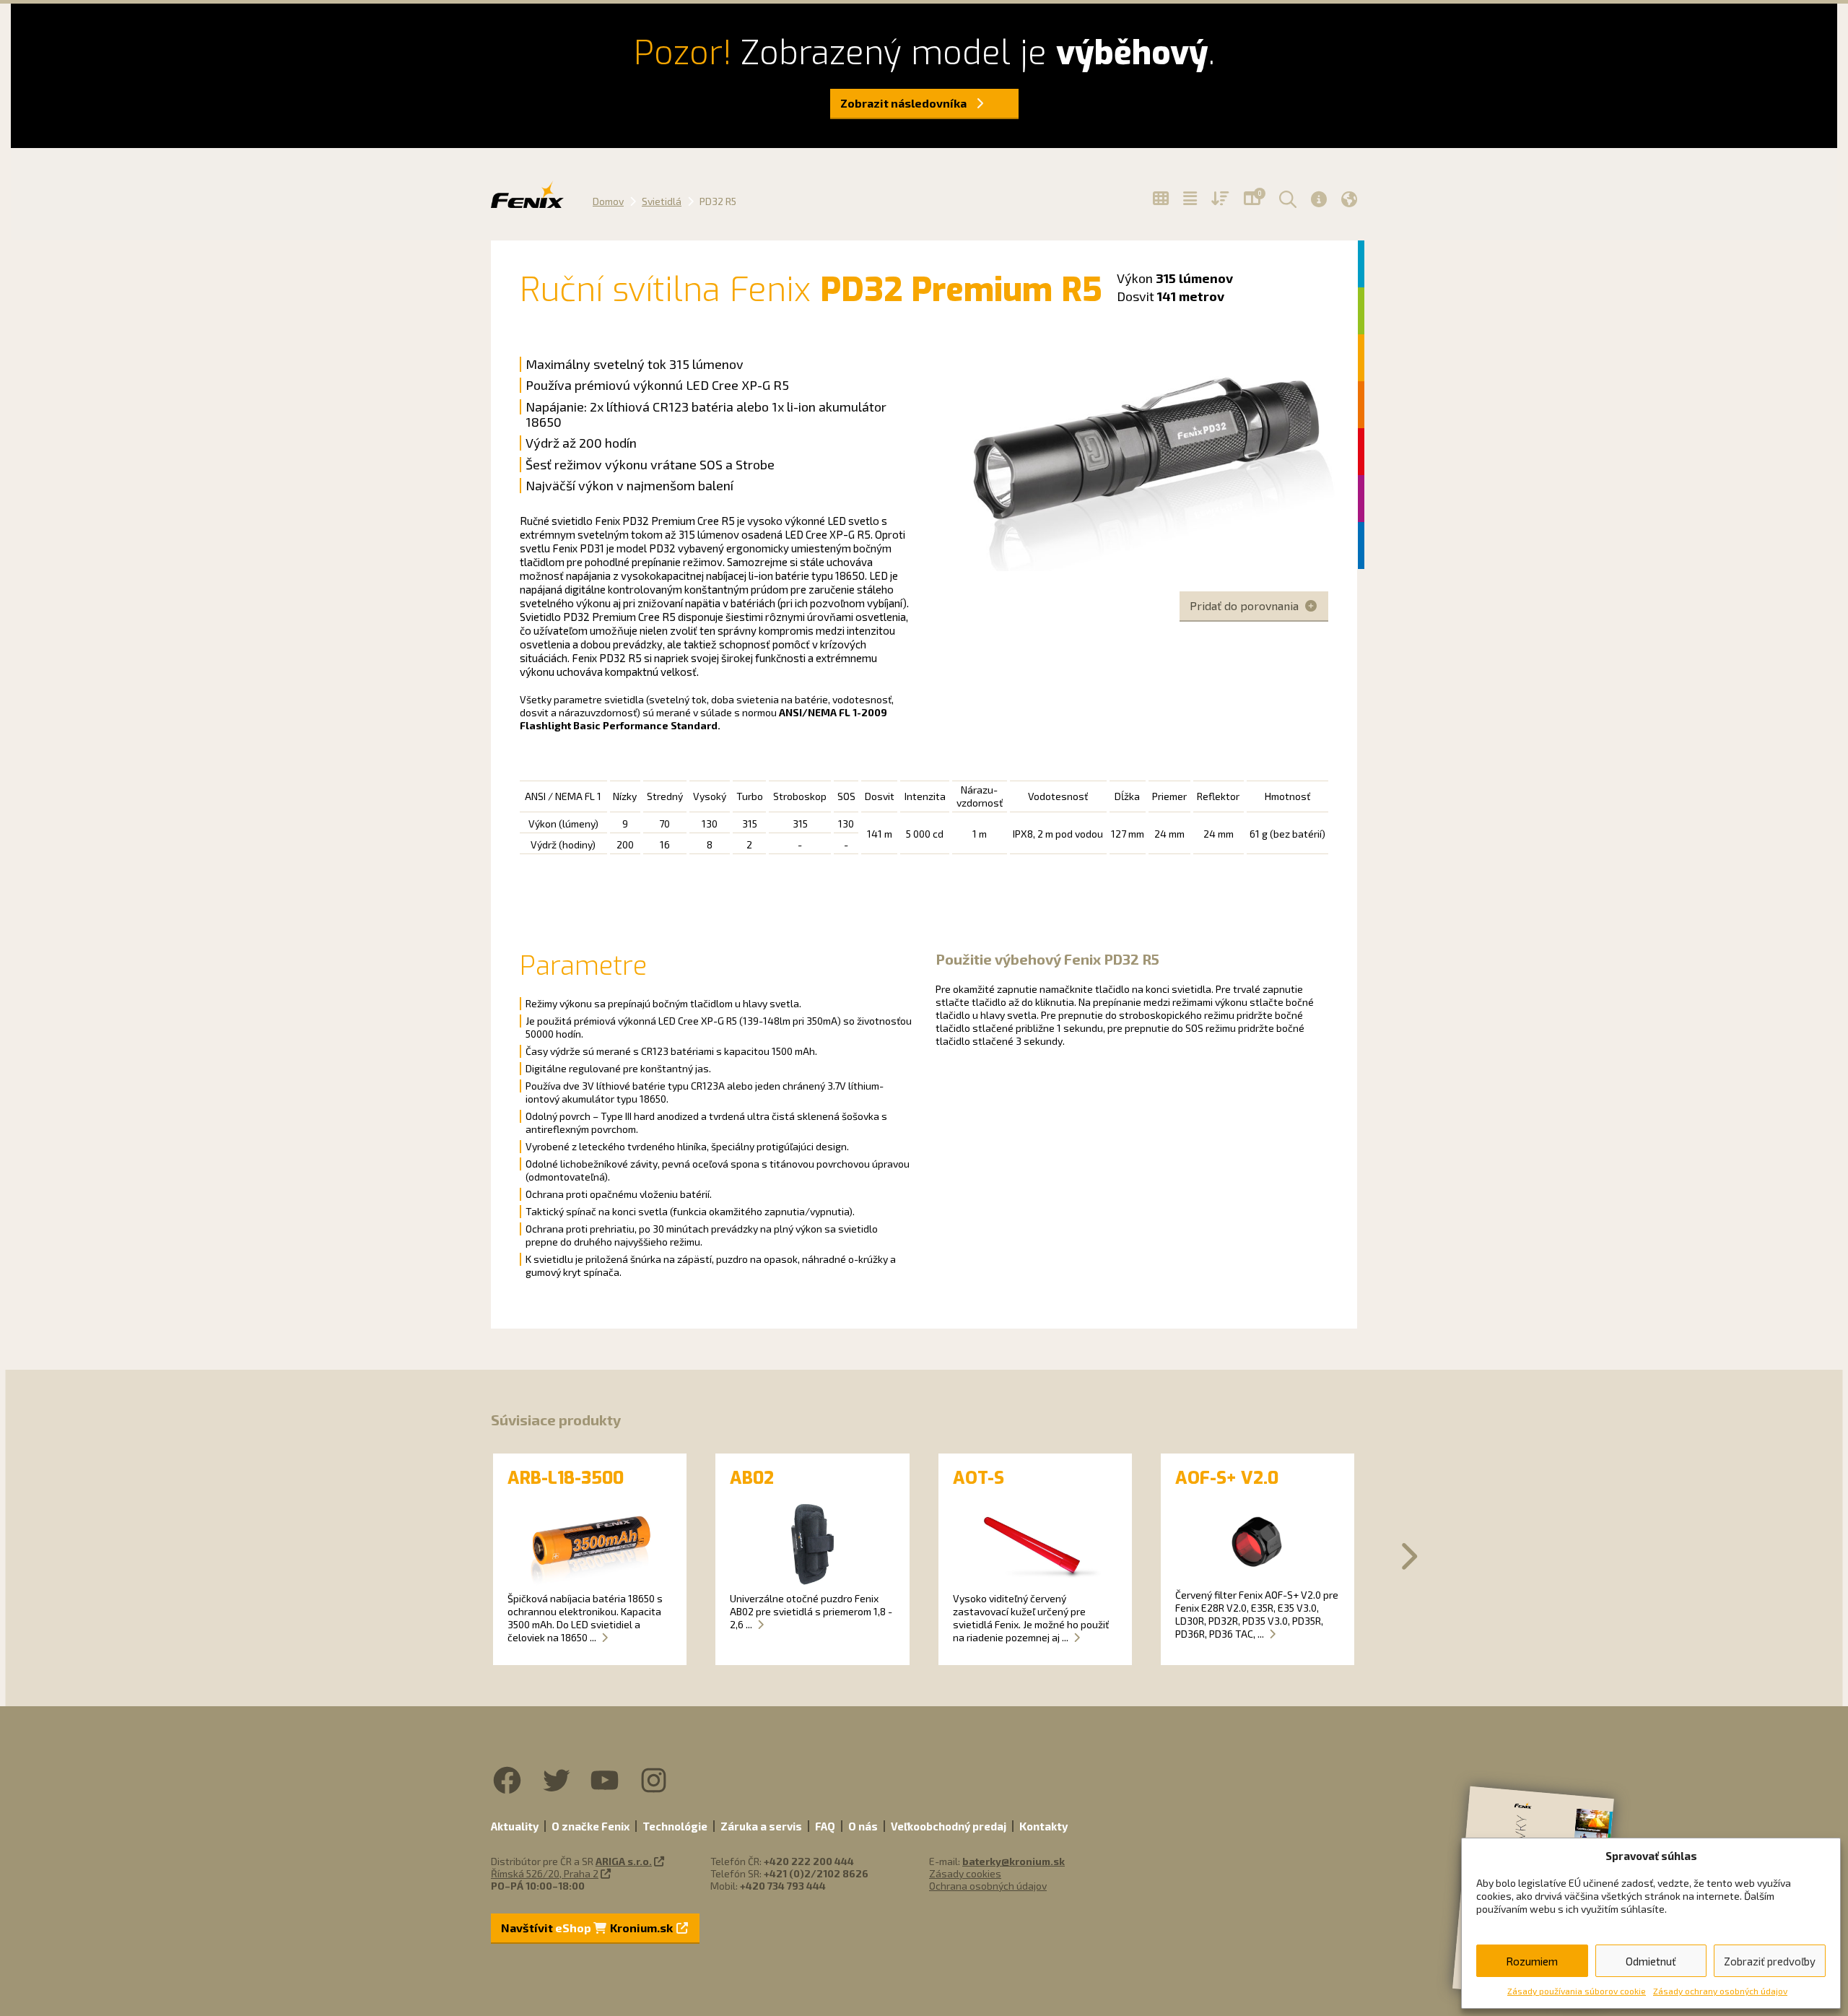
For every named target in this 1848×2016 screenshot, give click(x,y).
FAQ (825, 1826)
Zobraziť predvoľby (1770, 1961)
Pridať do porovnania (1246, 605)
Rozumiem (1532, 1961)
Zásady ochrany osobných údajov (1720, 1991)
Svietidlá (662, 201)
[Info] (1319, 199)
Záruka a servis (761, 1826)
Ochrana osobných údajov (988, 1886)
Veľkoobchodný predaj (949, 1826)
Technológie (675, 1826)
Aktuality (515, 1826)
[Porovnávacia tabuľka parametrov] (1190, 199)
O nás (863, 1826)
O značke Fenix (590, 1826)
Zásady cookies (965, 1873)
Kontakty (1043, 1826)
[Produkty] (1161, 199)
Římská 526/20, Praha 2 (545, 1873)
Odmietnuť (1651, 1961)
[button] (1286, 199)
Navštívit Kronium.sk (588, 1928)
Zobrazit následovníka (905, 103)
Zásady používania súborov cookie (1577, 1991)
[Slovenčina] (1349, 199)
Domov (608, 201)
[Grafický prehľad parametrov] (1220, 199)
